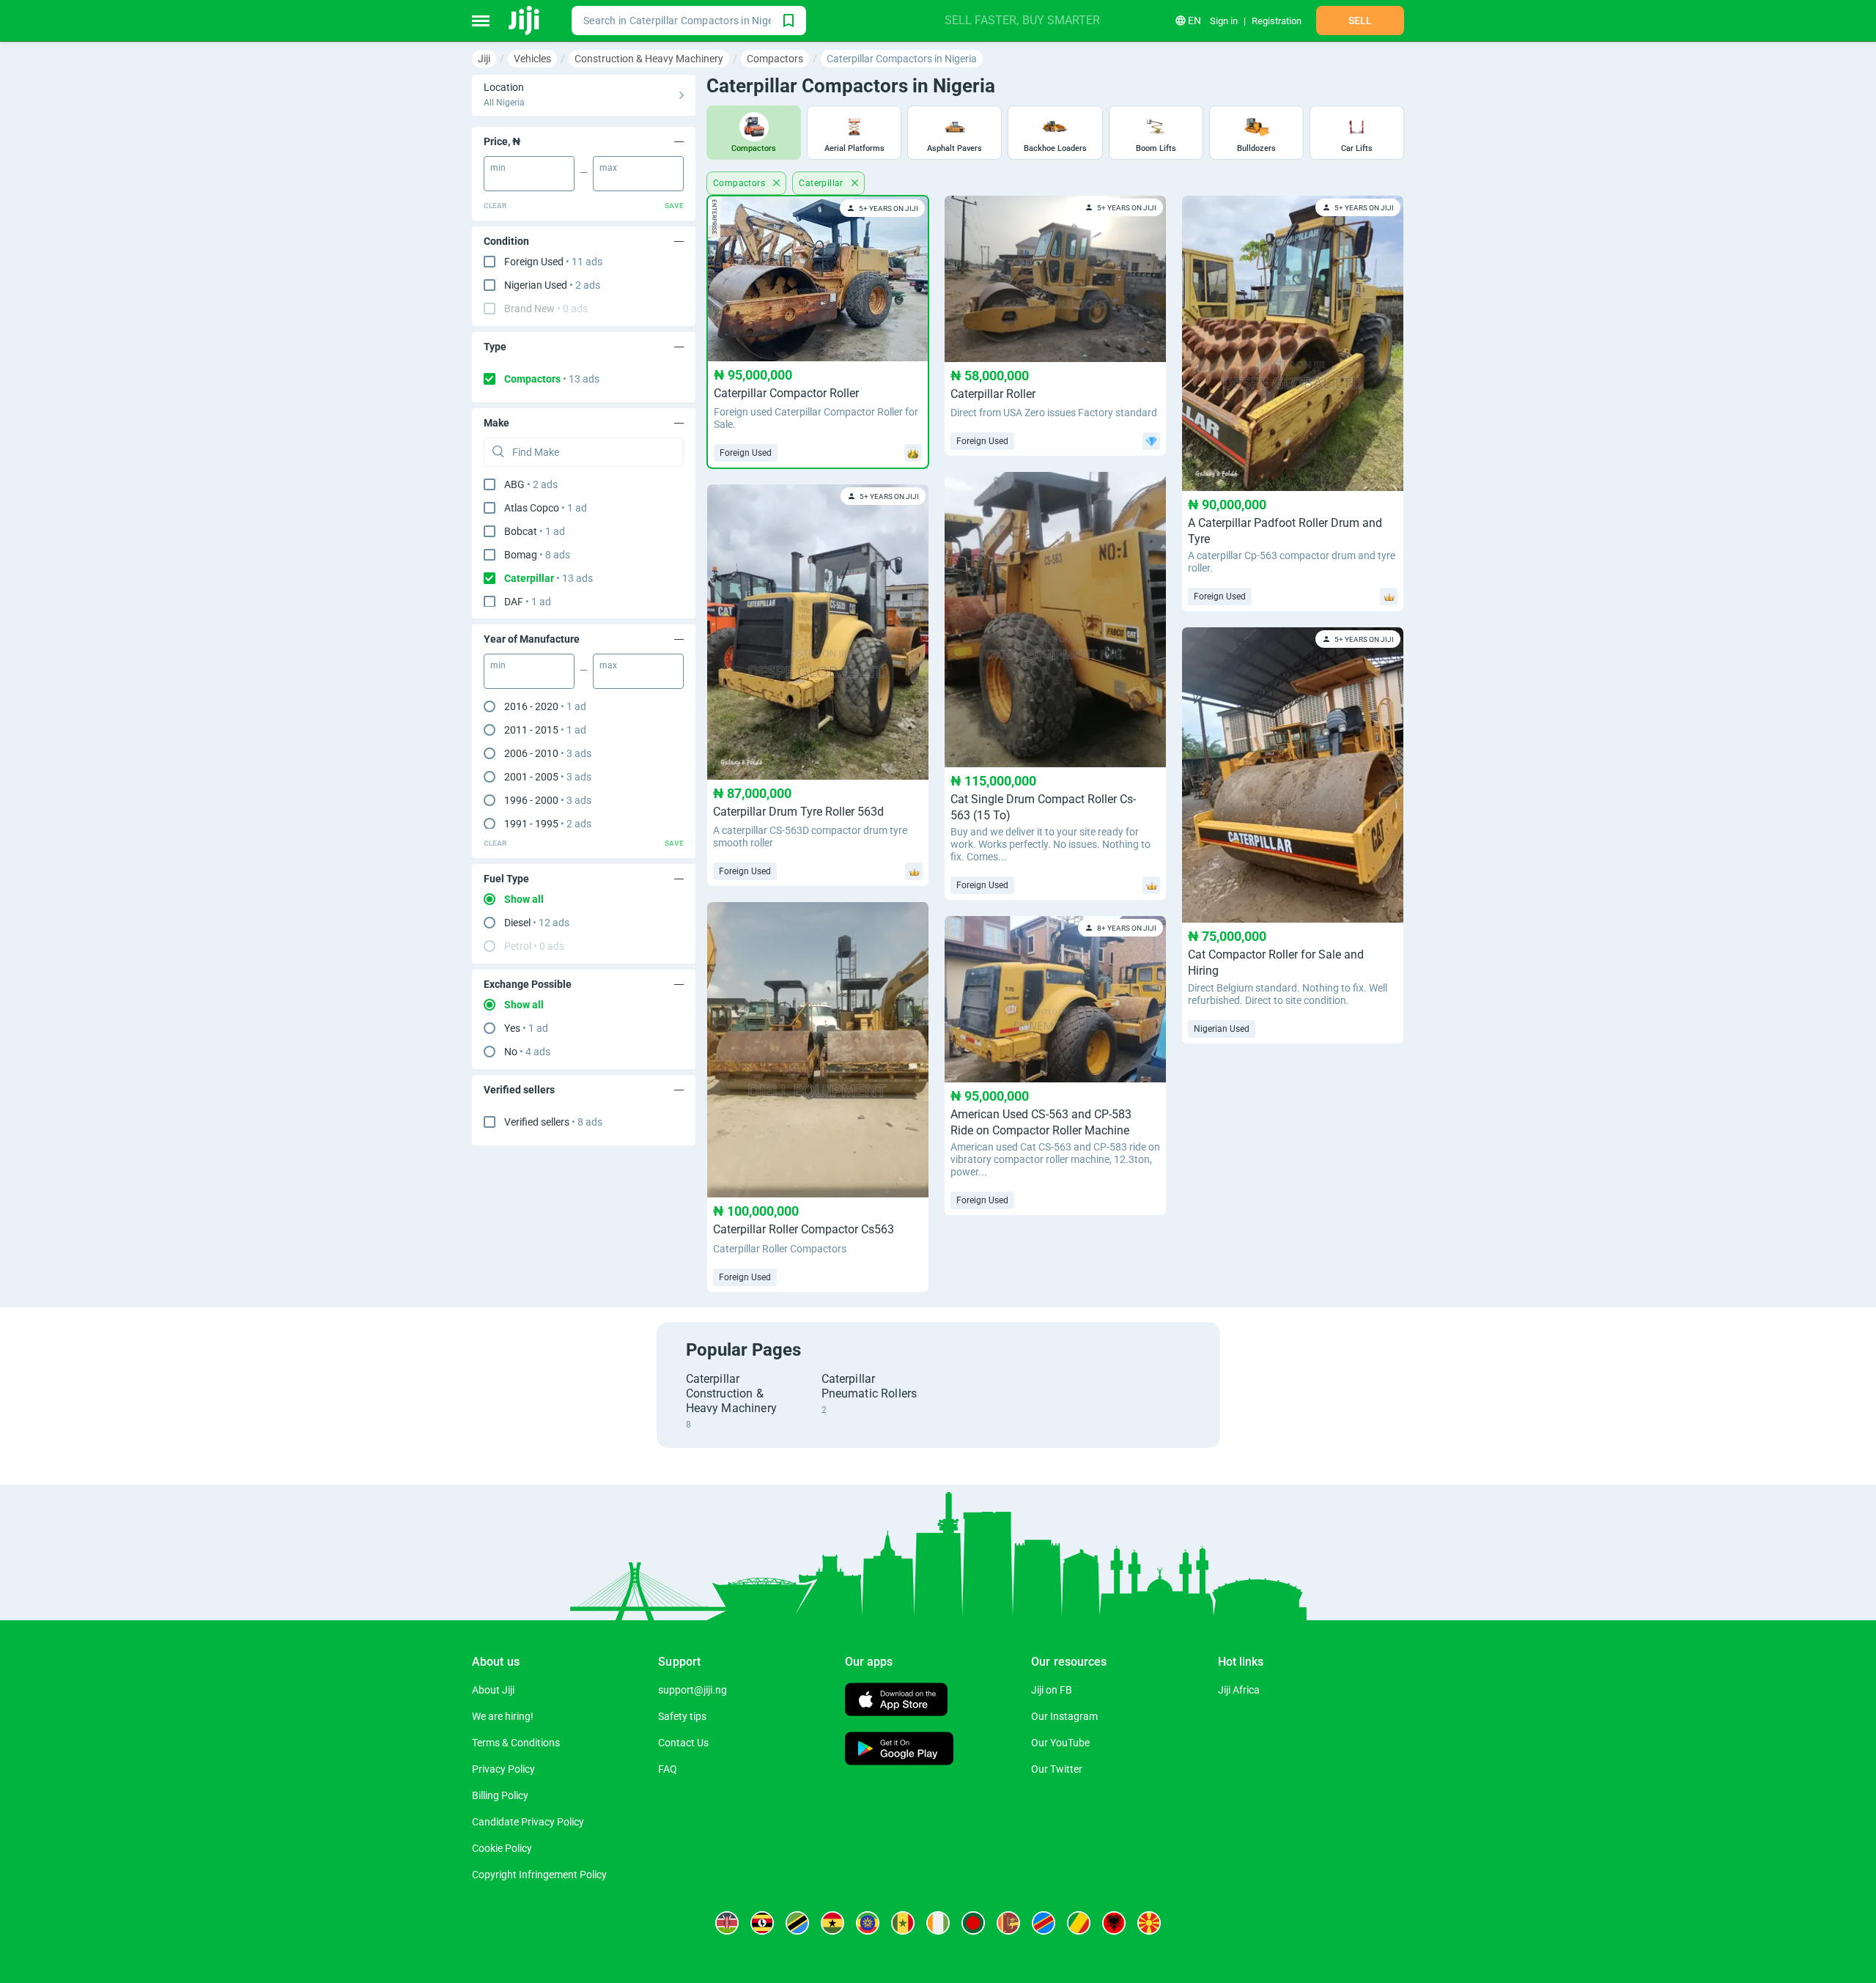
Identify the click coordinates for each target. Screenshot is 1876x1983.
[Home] (525, 21)
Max (608, 168)
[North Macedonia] (1149, 1923)
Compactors (552, 379)
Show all (524, 899)
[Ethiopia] (868, 1923)
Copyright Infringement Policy (539, 1875)
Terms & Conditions (516, 1743)
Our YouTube (1060, 1743)
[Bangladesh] (973, 1923)
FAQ (668, 1769)
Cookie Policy (502, 1848)
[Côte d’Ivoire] (938, 1923)
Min (498, 168)
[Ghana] (832, 1923)
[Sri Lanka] (1008, 1923)
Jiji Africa (1239, 1690)
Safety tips (682, 1716)
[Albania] (1114, 1923)
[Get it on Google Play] (899, 1750)
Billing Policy (500, 1795)
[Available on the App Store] (896, 1701)
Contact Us (683, 1743)
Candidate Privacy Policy (528, 1822)
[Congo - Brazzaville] (1079, 1923)
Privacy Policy (503, 1769)
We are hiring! (503, 1716)
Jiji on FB (1052, 1690)
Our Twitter (1057, 1769)
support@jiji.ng (693, 1690)
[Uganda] (762, 1923)
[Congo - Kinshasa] (1044, 1923)
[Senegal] (903, 1923)
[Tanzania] (797, 1923)
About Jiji (493, 1690)
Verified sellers (553, 1122)
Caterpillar (822, 183)
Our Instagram (1064, 1716)
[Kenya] (727, 1923)
